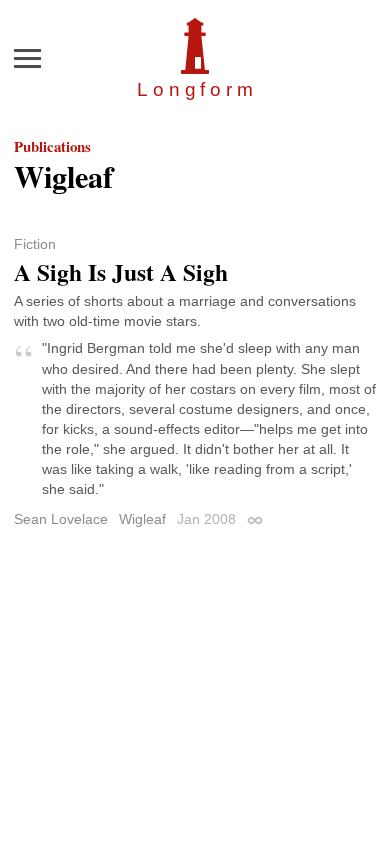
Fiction (35, 244)
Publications (52, 146)
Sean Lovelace (61, 519)
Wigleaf (142, 519)
